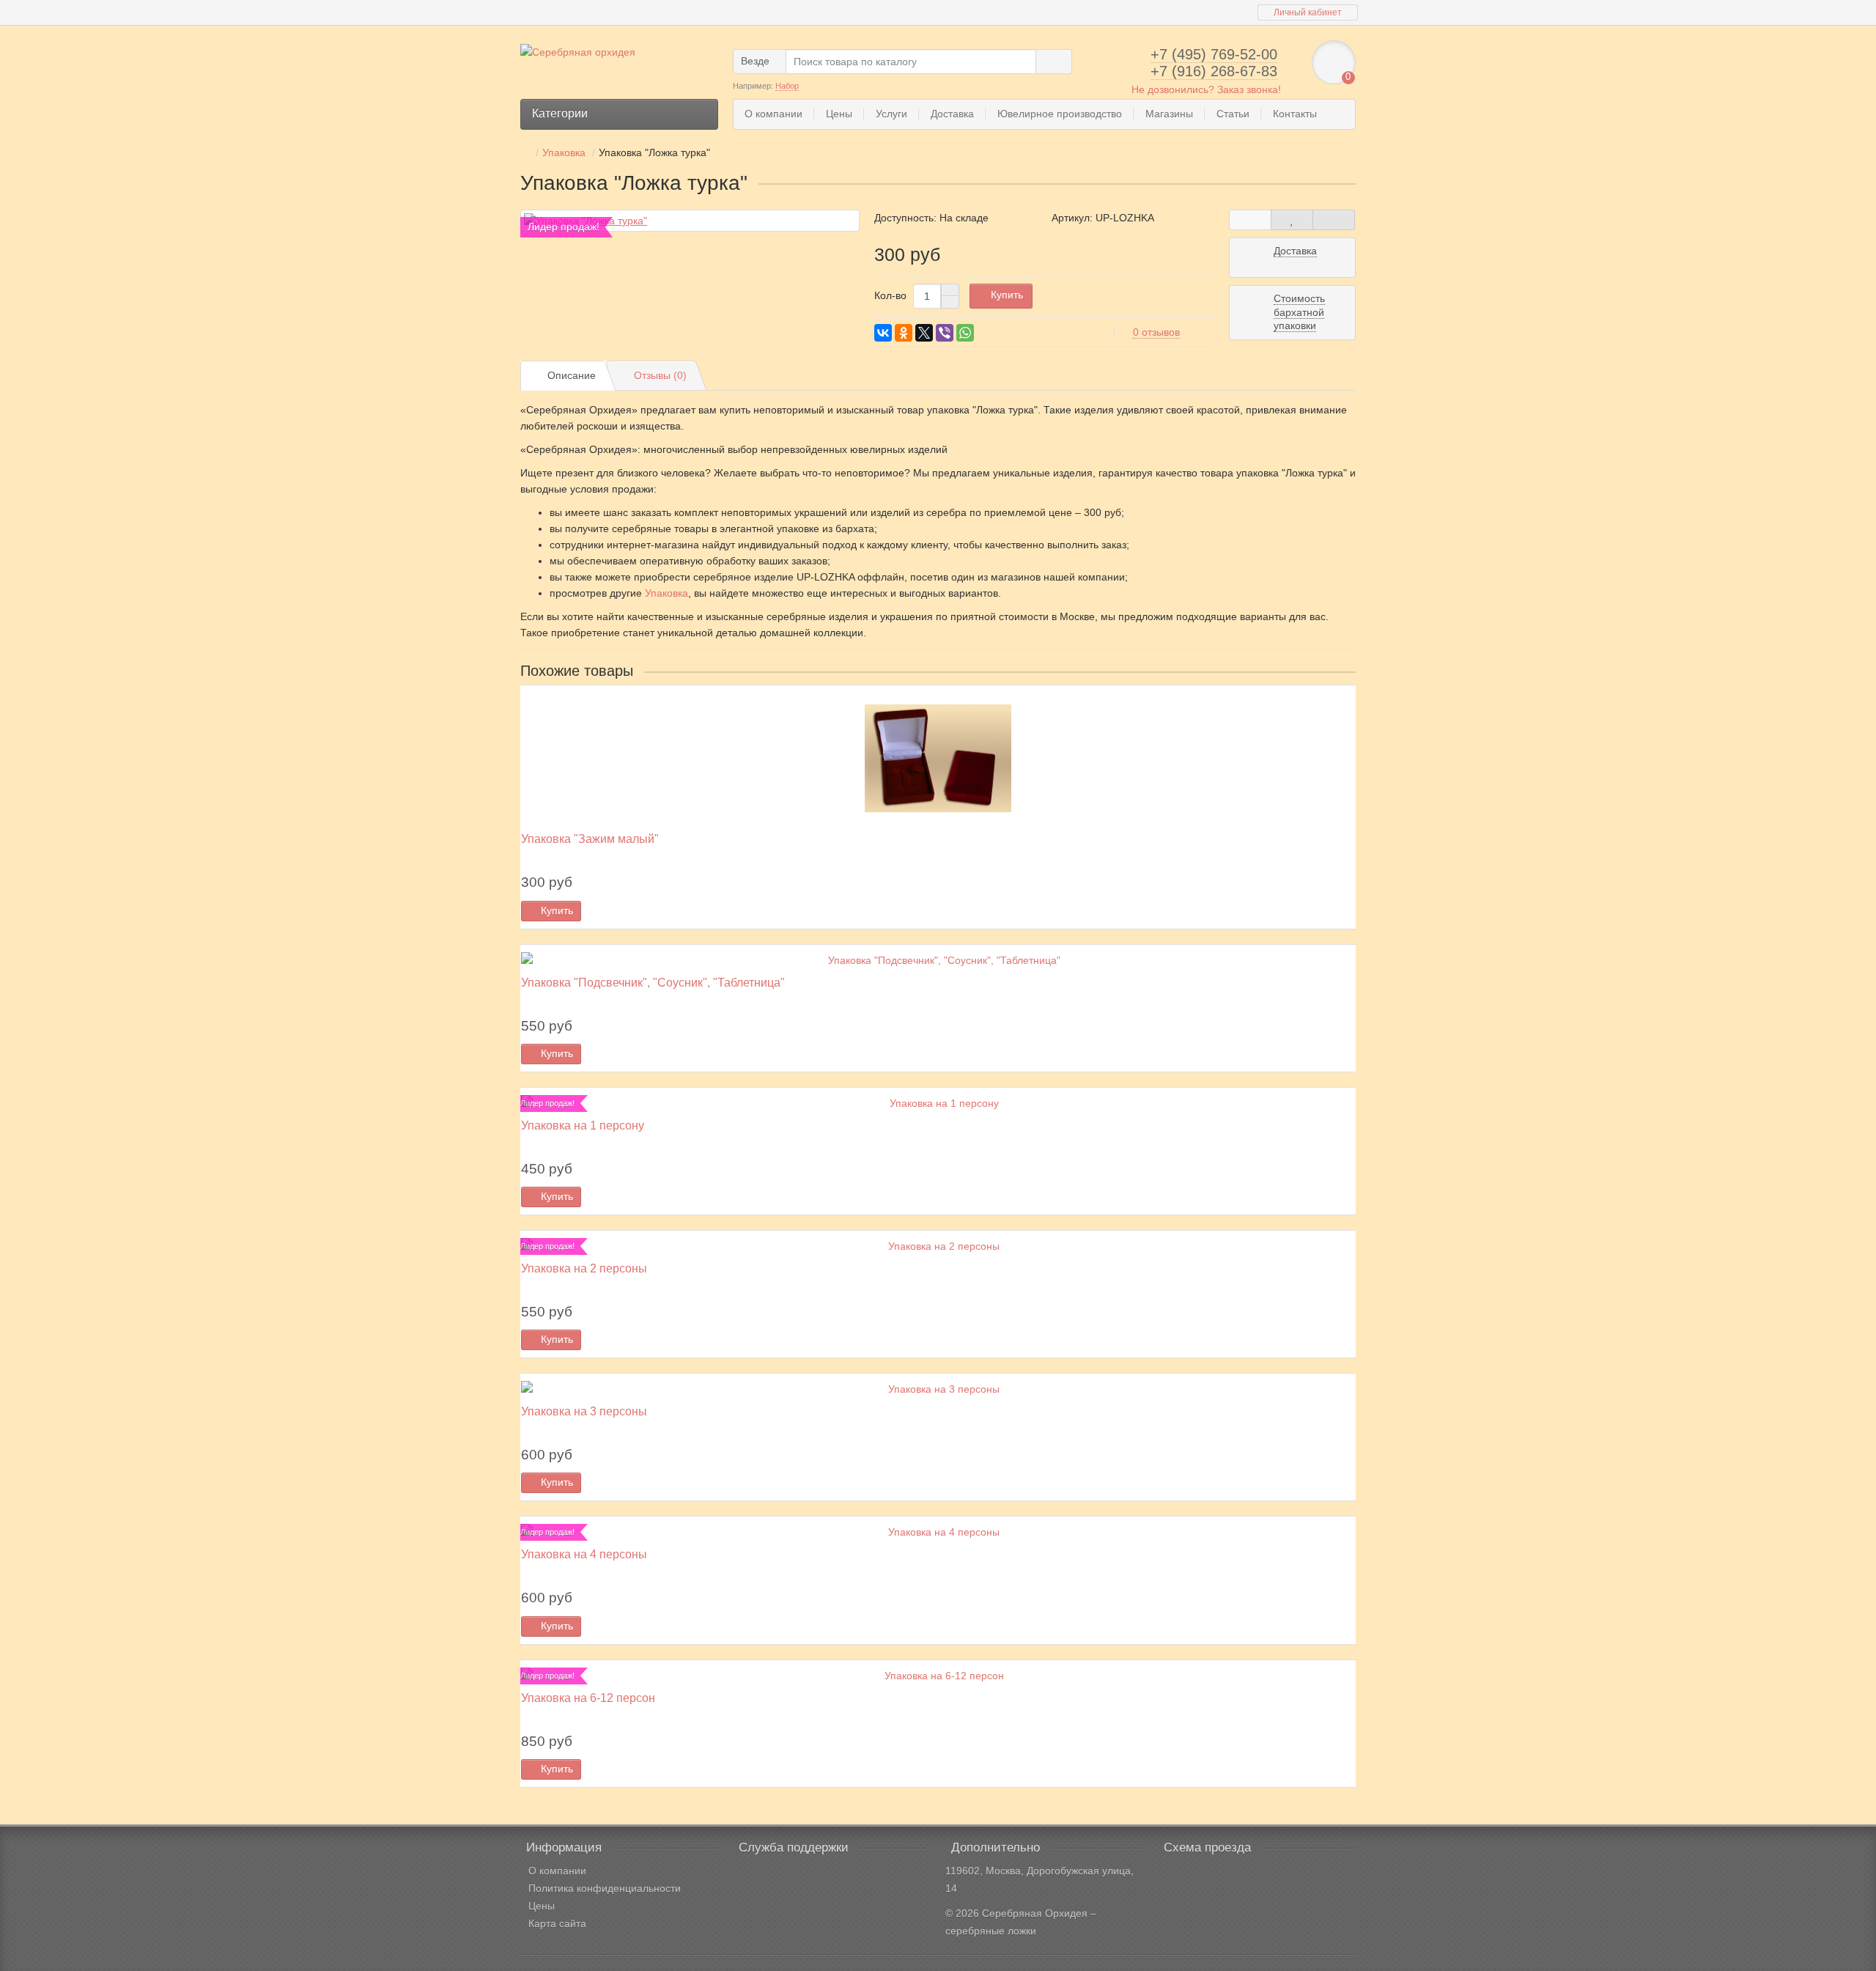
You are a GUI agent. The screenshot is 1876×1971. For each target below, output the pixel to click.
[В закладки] (1292, 220)
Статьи (1233, 114)
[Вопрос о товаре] (1250, 220)
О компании (773, 114)
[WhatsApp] (965, 333)
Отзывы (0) (660, 375)
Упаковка (666, 593)
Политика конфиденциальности (605, 1888)
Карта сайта (557, 1923)
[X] (924, 333)
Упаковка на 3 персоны (584, 1411)
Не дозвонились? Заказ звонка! (1206, 89)
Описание (572, 375)
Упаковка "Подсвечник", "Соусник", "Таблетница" (653, 982)
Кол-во (890, 295)
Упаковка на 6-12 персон (588, 1698)
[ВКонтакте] (883, 333)
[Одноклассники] (904, 333)
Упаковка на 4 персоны (584, 1554)
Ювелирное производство (1060, 114)
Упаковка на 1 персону (583, 1125)
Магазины (1169, 114)
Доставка (952, 114)
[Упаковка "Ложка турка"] (690, 221)
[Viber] (945, 333)
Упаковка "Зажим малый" (590, 839)
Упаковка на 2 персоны (584, 1268)
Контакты (1295, 114)
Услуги (891, 114)
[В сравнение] (1334, 220)
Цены (839, 114)
